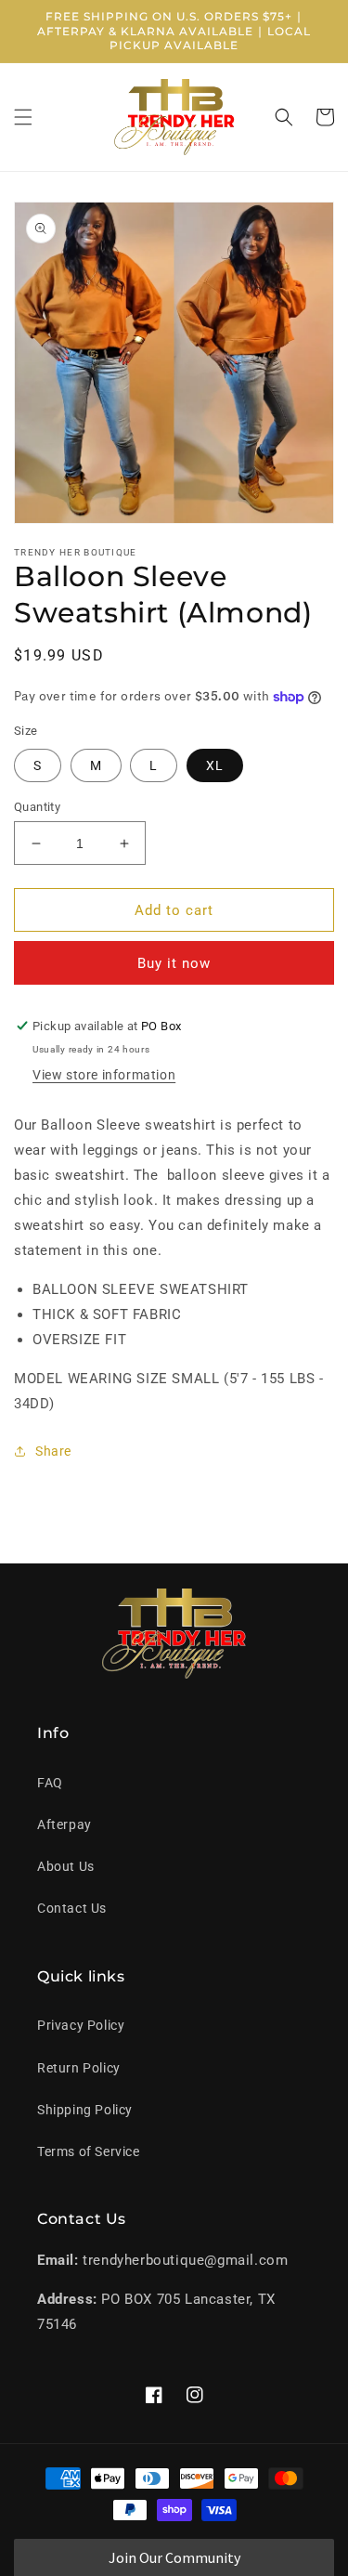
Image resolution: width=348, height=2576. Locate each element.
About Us (66, 1866)
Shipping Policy (85, 2110)
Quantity (37, 807)
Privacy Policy (81, 2025)
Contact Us (72, 1908)
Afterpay (64, 1824)
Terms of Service (89, 2151)
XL (215, 765)
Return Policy (79, 2068)
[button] (23, 117)
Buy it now (174, 963)
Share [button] (53, 1451)
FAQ (50, 1783)
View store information (104, 1075)
